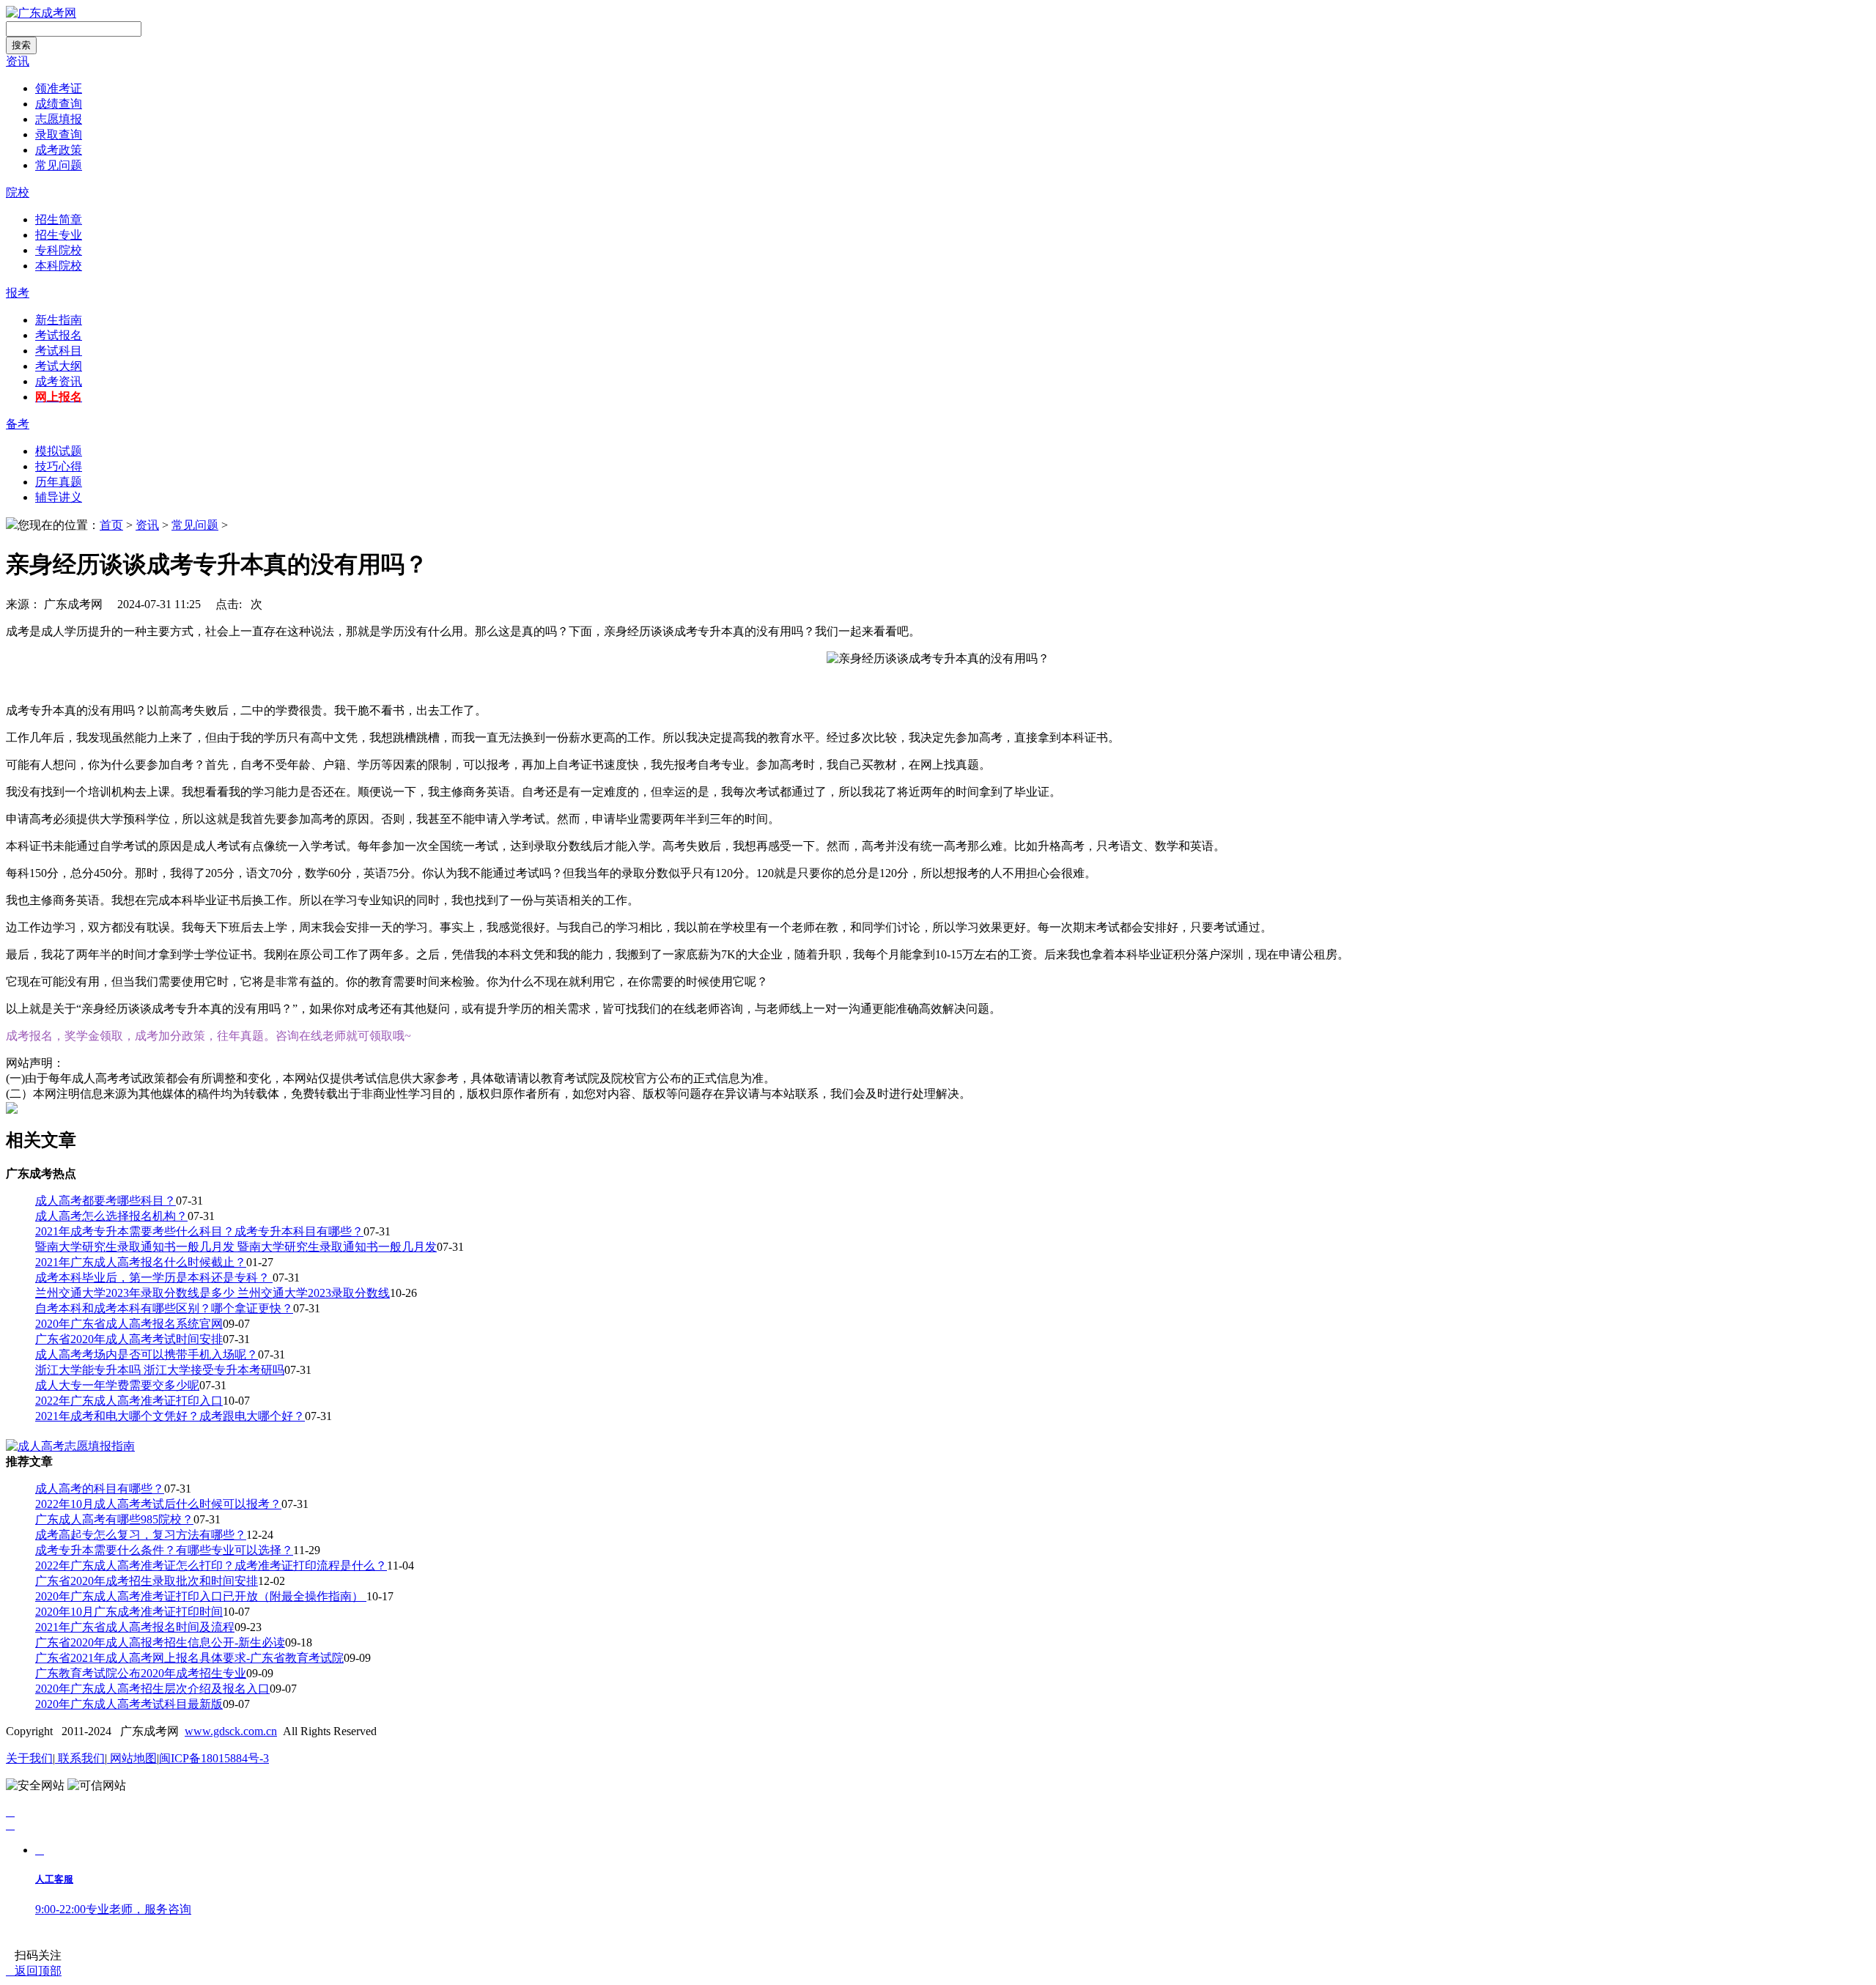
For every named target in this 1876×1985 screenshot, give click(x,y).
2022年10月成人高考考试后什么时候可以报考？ (158, 1504)
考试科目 (59, 351)
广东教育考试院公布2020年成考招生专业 (141, 1673)
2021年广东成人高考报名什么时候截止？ (141, 1262)
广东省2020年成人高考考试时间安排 (129, 1339)
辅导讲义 (59, 497)
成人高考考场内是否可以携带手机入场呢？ (147, 1354)
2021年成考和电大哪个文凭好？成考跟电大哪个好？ (170, 1416)
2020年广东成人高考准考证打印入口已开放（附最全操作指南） (201, 1596)
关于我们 (29, 1758)
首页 (111, 525)
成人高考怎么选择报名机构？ (111, 1216)
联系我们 (80, 1758)
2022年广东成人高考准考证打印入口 (129, 1401)
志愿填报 (59, 119)
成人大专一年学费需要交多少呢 (117, 1385)
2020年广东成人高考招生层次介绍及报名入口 (152, 1689)
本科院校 (59, 266)
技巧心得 (59, 466)
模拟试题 (59, 451)
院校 (18, 192)
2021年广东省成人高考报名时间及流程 (135, 1627)
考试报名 (59, 335)
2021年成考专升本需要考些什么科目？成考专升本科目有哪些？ (199, 1231)
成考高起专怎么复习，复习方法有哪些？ (141, 1535)
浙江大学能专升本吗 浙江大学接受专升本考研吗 (160, 1370)
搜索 (21, 45)
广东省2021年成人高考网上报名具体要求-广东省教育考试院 (189, 1658)
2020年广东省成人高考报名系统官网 (129, 1324)
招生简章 (59, 219)
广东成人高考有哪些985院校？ (114, 1519)
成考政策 (59, 150)
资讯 (18, 61)
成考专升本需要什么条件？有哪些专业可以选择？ (164, 1550)
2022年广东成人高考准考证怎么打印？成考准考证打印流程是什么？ (211, 1566)
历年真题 (59, 482)
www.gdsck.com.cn (231, 1731)
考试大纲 (59, 366)
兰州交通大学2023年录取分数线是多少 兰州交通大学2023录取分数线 (213, 1293)
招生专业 (59, 235)
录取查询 (59, 134)
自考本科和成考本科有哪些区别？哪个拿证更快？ (164, 1308)
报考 (18, 293)
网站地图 (132, 1758)
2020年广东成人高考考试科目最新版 (129, 1704)
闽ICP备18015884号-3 (214, 1758)
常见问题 (59, 165)
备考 (18, 424)
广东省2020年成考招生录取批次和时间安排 (147, 1581)
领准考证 (59, 88)
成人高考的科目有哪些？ (100, 1489)
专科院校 (59, 250)
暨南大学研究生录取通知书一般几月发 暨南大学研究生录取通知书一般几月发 (236, 1247)
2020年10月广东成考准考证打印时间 (129, 1612)
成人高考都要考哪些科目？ (106, 1201)
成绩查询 (59, 104)
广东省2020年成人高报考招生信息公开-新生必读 (160, 1642)
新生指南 (59, 320)
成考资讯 (59, 381)
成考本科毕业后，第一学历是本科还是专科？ (154, 1278)
